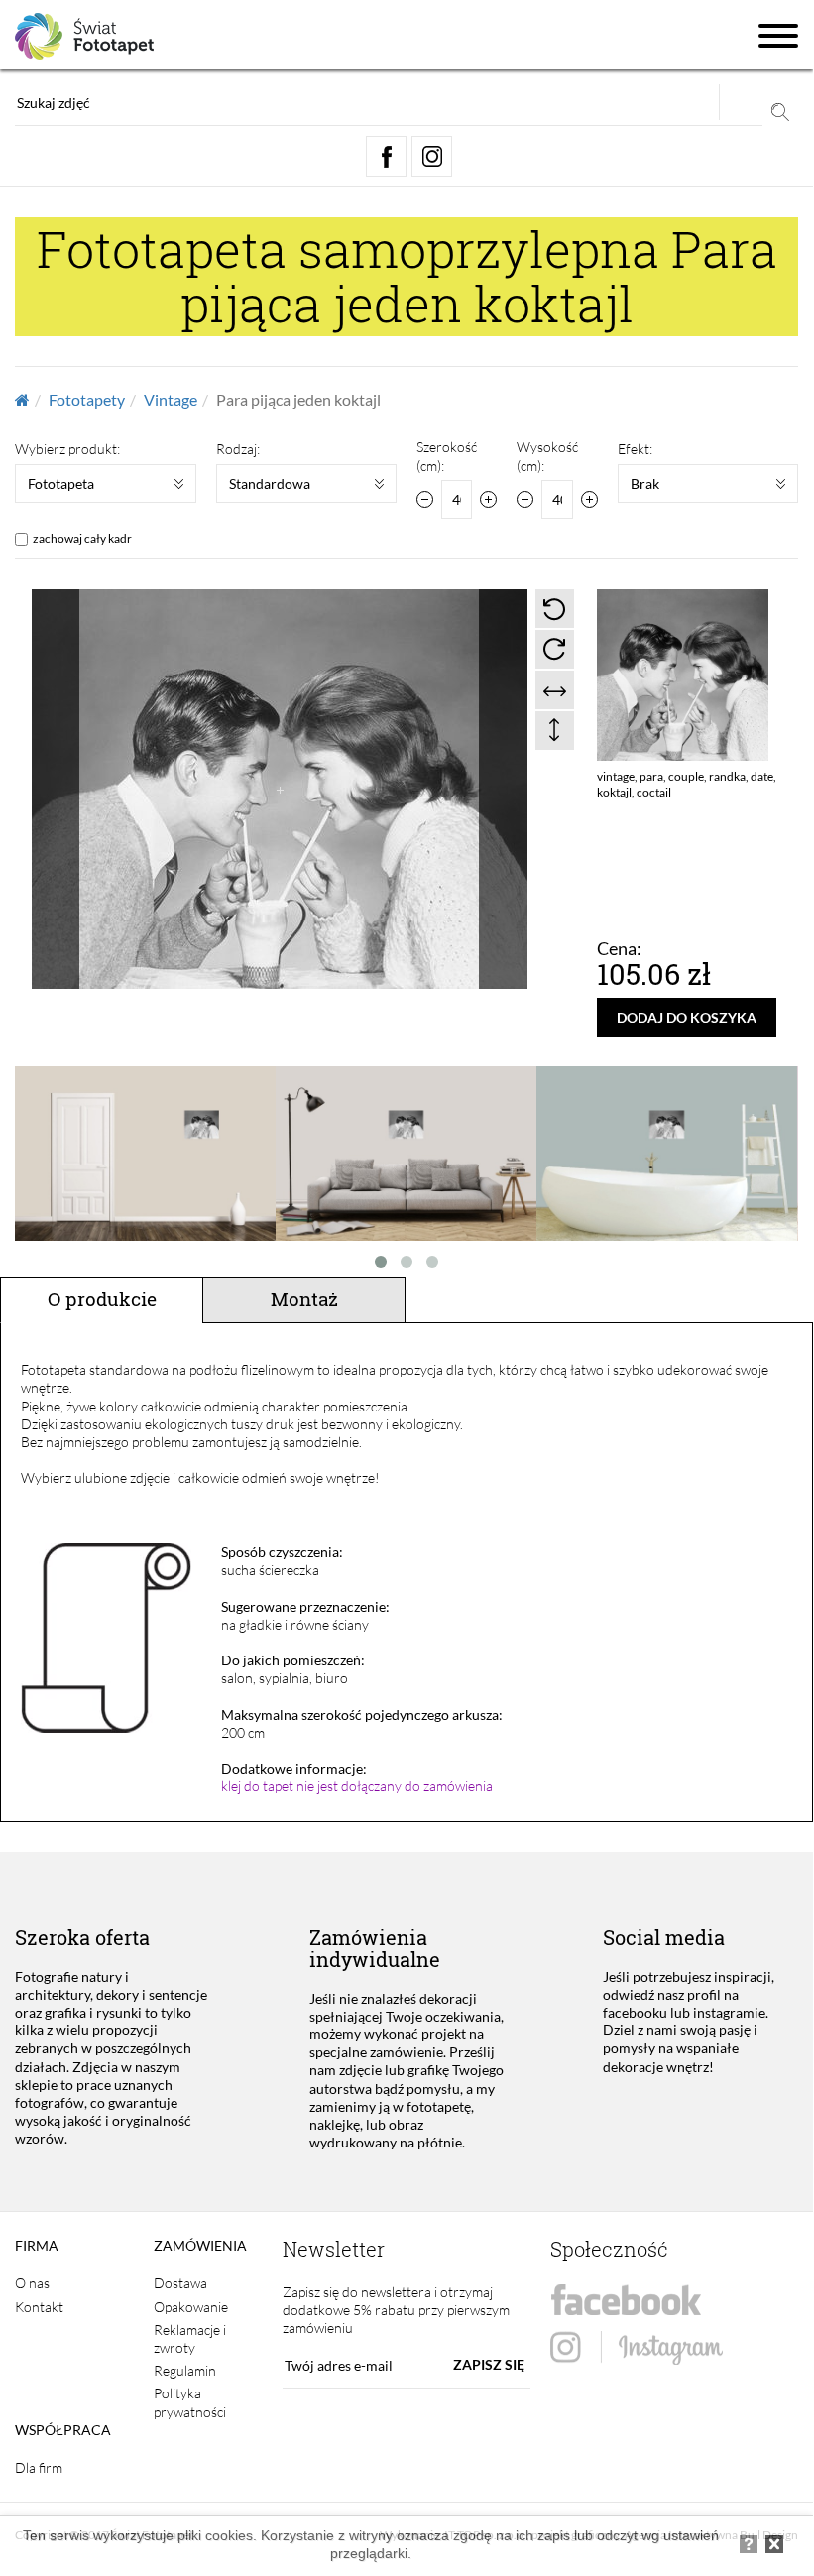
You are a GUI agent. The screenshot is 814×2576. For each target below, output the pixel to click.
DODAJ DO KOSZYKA (687, 1017)
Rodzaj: (238, 449)
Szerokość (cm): (447, 456)
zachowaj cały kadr (82, 538)
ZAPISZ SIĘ (489, 2364)
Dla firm (39, 2467)
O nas (32, 2283)
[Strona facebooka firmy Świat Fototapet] (626, 2301)
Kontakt (39, 2307)
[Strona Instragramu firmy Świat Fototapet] (637, 2348)
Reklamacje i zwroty (190, 2338)
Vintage (171, 399)
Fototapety (87, 399)
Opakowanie (191, 2307)
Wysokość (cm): (547, 456)
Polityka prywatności (190, 2402)
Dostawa (180, 2283)
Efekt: (635, 449)
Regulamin (185, 2370)
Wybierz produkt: (67, 449)
